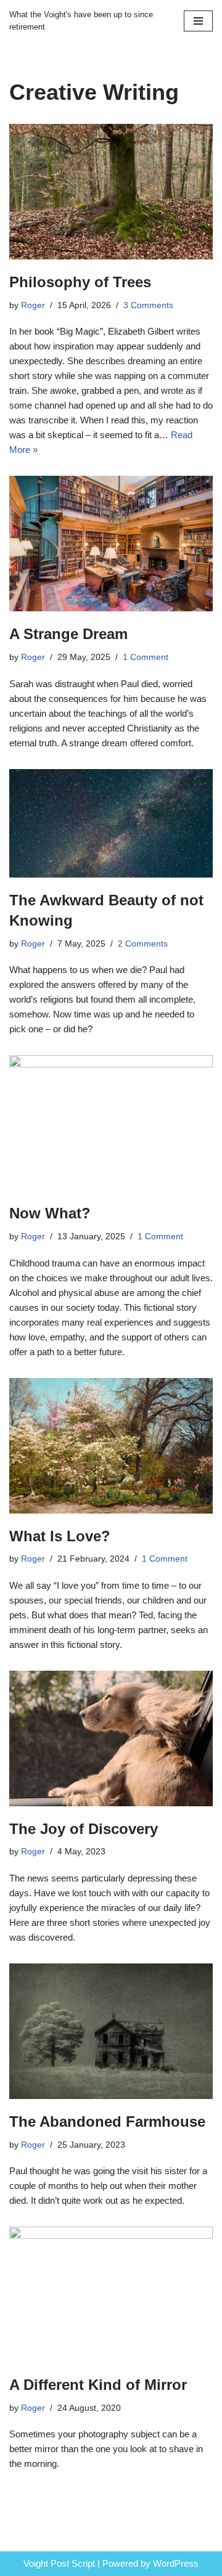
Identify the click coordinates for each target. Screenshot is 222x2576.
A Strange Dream (68, 634)
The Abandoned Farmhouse (107, 2122)
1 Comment (146, 657)
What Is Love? (60, 1536)
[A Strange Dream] (111, 544)
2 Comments (143, 944)
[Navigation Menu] (198, 21)
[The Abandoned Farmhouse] (111, 2031)
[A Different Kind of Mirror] (111, 2294)
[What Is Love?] (111, 1446)
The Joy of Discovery (84, 1829)
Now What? (50, 1213)
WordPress (176, 2563)
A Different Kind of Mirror (98, 2385)
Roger (33, 305)
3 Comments (148, 305)
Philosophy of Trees (80, 282)
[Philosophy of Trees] (111, 192)
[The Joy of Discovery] (111, 1738)
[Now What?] (111, 1123)
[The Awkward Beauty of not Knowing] (111, 823)
